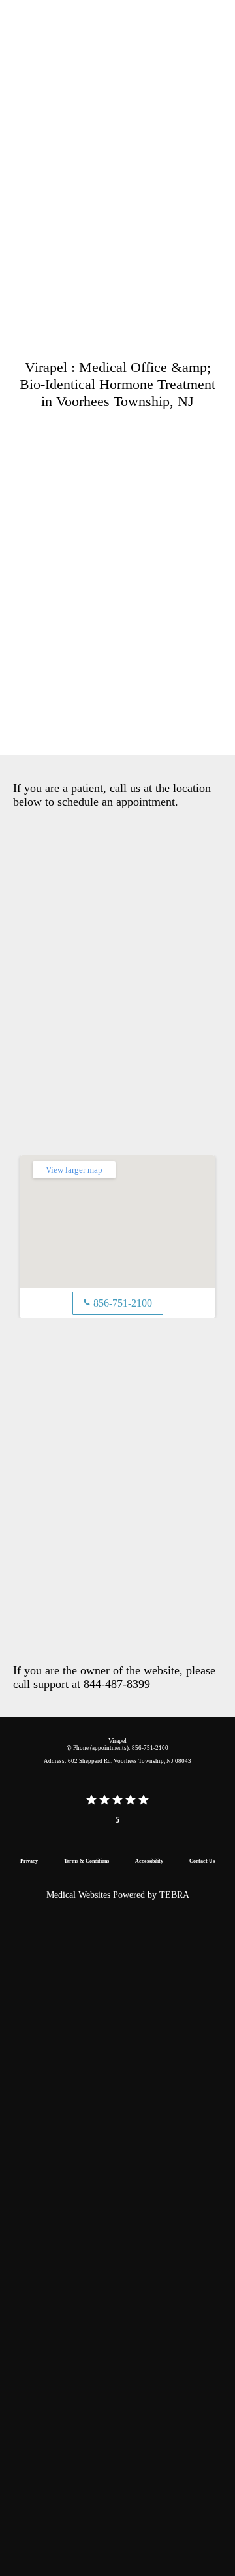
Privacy (29, 1861)
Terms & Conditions (86, 1861)
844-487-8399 (117, 1684)
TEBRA (174, 1895)
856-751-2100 (118, 1303)
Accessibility (149, 1861)
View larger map (74, 1170)
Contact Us (202, 1861)
